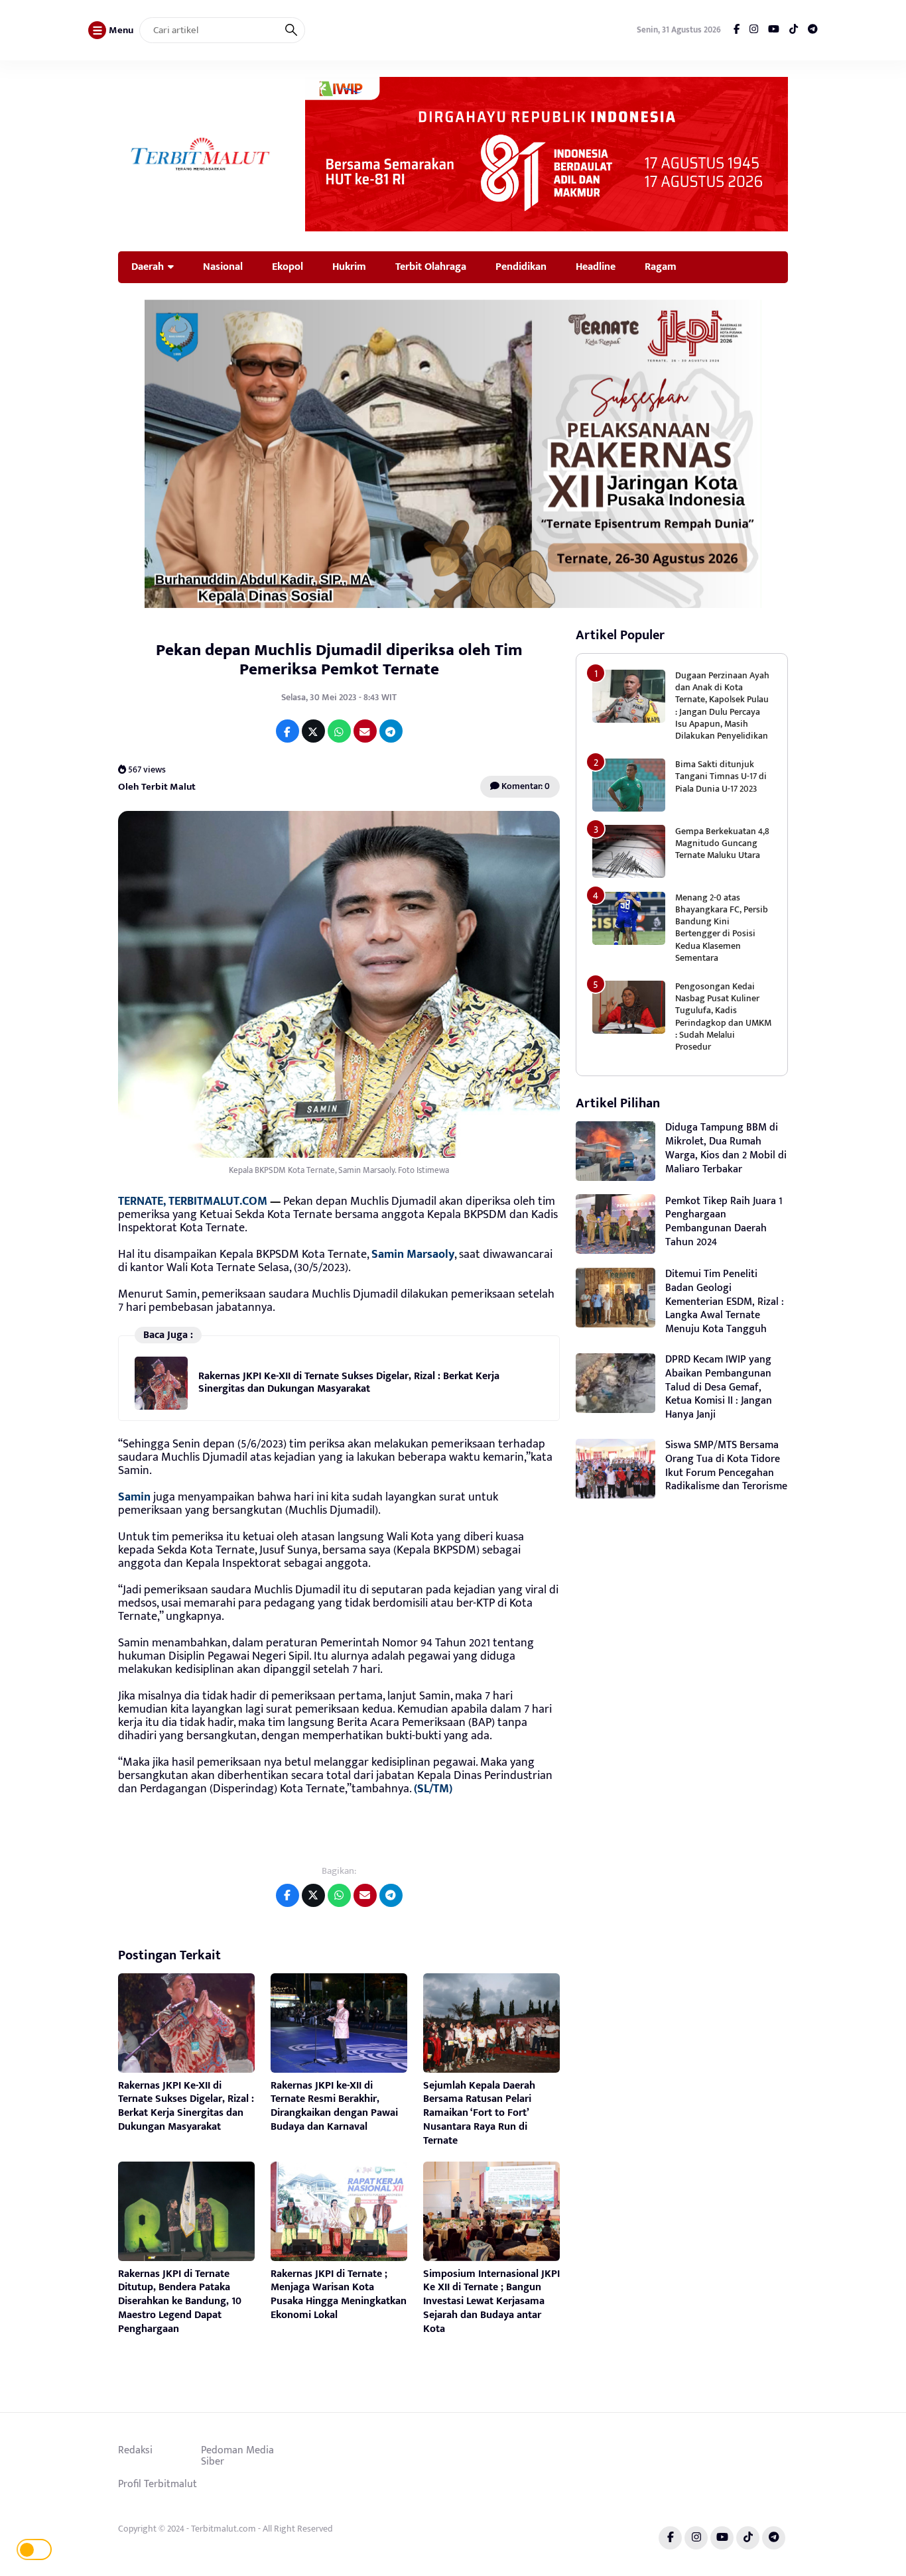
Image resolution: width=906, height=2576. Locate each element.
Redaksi (135, 2450)
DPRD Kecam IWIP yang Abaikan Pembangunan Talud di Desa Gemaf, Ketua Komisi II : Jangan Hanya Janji (719, 1387)
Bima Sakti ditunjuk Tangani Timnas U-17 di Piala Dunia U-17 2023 (721, 776)
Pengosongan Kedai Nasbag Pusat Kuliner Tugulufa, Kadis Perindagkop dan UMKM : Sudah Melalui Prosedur (723, 1016)
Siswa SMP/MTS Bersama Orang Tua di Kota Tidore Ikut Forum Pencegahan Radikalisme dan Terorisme (726, 1466)
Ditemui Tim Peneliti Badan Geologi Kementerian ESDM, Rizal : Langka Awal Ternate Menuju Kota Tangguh (725, 1302)
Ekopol (288, 267)
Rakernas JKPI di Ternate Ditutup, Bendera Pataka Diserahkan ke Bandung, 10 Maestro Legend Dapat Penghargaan (180, 2301)
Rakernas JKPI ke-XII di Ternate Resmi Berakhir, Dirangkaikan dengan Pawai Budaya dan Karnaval (334, 2106)
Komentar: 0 (525, 786)
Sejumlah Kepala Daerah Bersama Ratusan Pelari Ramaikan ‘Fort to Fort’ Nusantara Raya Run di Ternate (479, 2113)
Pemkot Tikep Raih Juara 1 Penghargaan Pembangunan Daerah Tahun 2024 (724, 1221)
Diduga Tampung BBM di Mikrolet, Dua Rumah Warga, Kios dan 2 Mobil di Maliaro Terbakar (726, 1148)
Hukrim (349, 267)
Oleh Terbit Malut (157, 787)
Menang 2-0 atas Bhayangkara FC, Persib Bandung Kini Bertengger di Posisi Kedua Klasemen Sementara (722, 928)
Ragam (661, 267)
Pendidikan (521, 267)
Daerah (148, 267)
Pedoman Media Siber (237, 2456)
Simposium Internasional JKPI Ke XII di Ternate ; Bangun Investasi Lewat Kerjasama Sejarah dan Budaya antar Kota (491, 2301)
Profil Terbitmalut (158, 2484)
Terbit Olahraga (431, 267)
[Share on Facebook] (288, 731)
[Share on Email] (365, 731)
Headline (596, 267)
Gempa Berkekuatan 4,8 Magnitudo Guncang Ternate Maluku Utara (722, 842)
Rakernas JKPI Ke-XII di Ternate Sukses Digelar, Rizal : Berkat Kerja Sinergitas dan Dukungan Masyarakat (349, 1382)
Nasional (223, 267)
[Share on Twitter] (313, 731)
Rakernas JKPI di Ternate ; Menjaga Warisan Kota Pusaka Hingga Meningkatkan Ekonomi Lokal (339, 2295)
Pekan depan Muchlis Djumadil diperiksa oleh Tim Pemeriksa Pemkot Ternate (339, 660)
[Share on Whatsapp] (339, 731)
